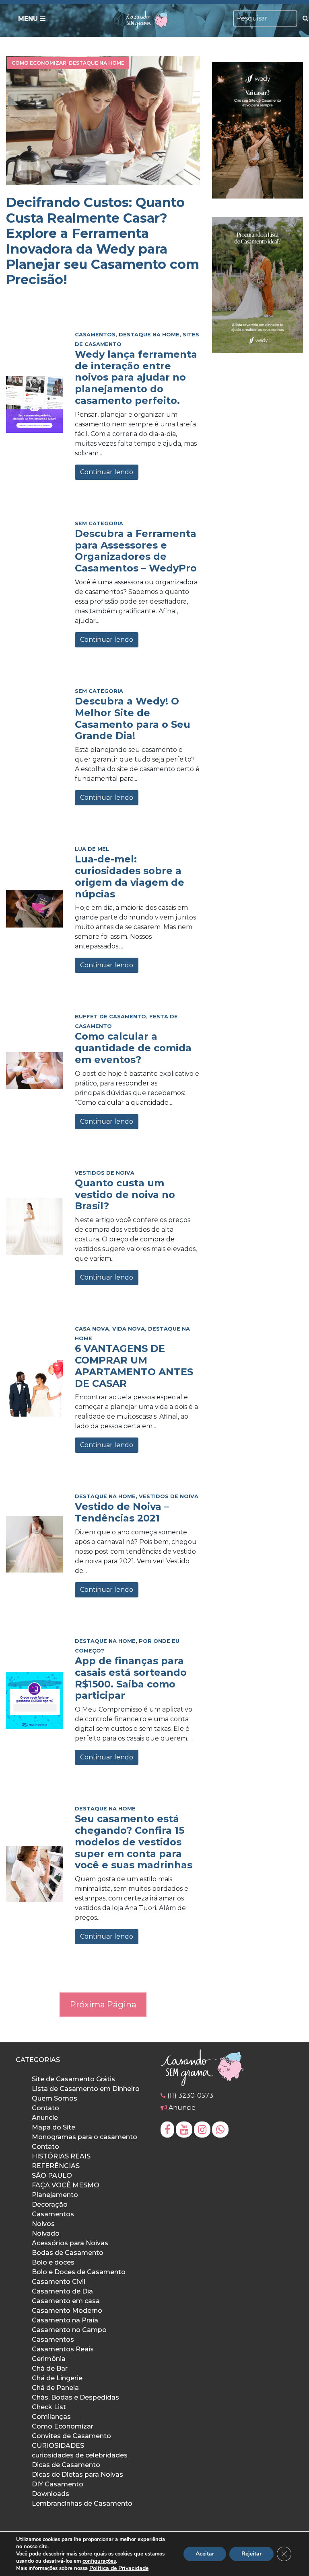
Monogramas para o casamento (84, 2137)
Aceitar (205, 2554)
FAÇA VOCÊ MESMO (66, 2185)
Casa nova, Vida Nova (110, 1329)
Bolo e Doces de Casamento (79, 2272)
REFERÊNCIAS (56, 2166)
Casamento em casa (66, 2301)
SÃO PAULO (52, 2176)
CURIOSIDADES (58, 2446)
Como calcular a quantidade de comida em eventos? (133, 1048)
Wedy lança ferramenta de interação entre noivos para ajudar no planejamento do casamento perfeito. (136, 377)
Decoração (50, 2204)
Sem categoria (99, 523)
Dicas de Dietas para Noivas (77, 2475)
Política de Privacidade (119, 2568)
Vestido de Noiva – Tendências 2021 (122, 1512)
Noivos (43, 2224)
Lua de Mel (92, 849)
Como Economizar (39, 63)
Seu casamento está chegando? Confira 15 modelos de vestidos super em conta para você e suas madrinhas (134, 1842)
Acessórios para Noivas (70, 2243)
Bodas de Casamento (68, 2253)
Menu (29, 19)
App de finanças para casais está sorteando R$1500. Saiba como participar (131, 1678)
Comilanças (51, 2417)
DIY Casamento (58, 2484)
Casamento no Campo (69, 2330)
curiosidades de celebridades (80, 2455)
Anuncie (45, 2118)
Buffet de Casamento (110, 1017)
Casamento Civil (59, 2282)
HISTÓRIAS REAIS (61, 2156)
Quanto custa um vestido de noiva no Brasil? (125, 1195)
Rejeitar (251, 2554)
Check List (49, 2407)
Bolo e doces (53, 2262)
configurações (99, 2561)
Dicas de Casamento (66, 2465)
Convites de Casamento (71, 2436)
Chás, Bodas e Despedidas (75, 2397)
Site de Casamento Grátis (73, 2079)
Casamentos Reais (63, 2349)
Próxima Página (103, 2004)
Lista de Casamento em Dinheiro (86, 2089)
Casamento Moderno (67, 2311)
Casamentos (95, 335)
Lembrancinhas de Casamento (82, 2503)
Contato (45, 2108)
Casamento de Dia (62, 2291)
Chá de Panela (55, 2388)
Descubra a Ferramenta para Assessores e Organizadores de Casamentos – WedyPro (136, 551)
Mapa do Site (54, 2127)
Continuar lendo (107, 472)
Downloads (50, 2494)
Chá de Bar (50, 2368)
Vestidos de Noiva (105, 1173)
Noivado (46, 2233)
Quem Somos (55, 2098)
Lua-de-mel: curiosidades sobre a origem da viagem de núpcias (130, 876)
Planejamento (55, 2195)
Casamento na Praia (65, 2320)
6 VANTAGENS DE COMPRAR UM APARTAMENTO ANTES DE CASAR (134, 1366)
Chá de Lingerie (57, 2378)
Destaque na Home (97, 63)
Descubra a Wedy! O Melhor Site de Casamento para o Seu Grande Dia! (133, 718)
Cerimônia (49, 2359)
